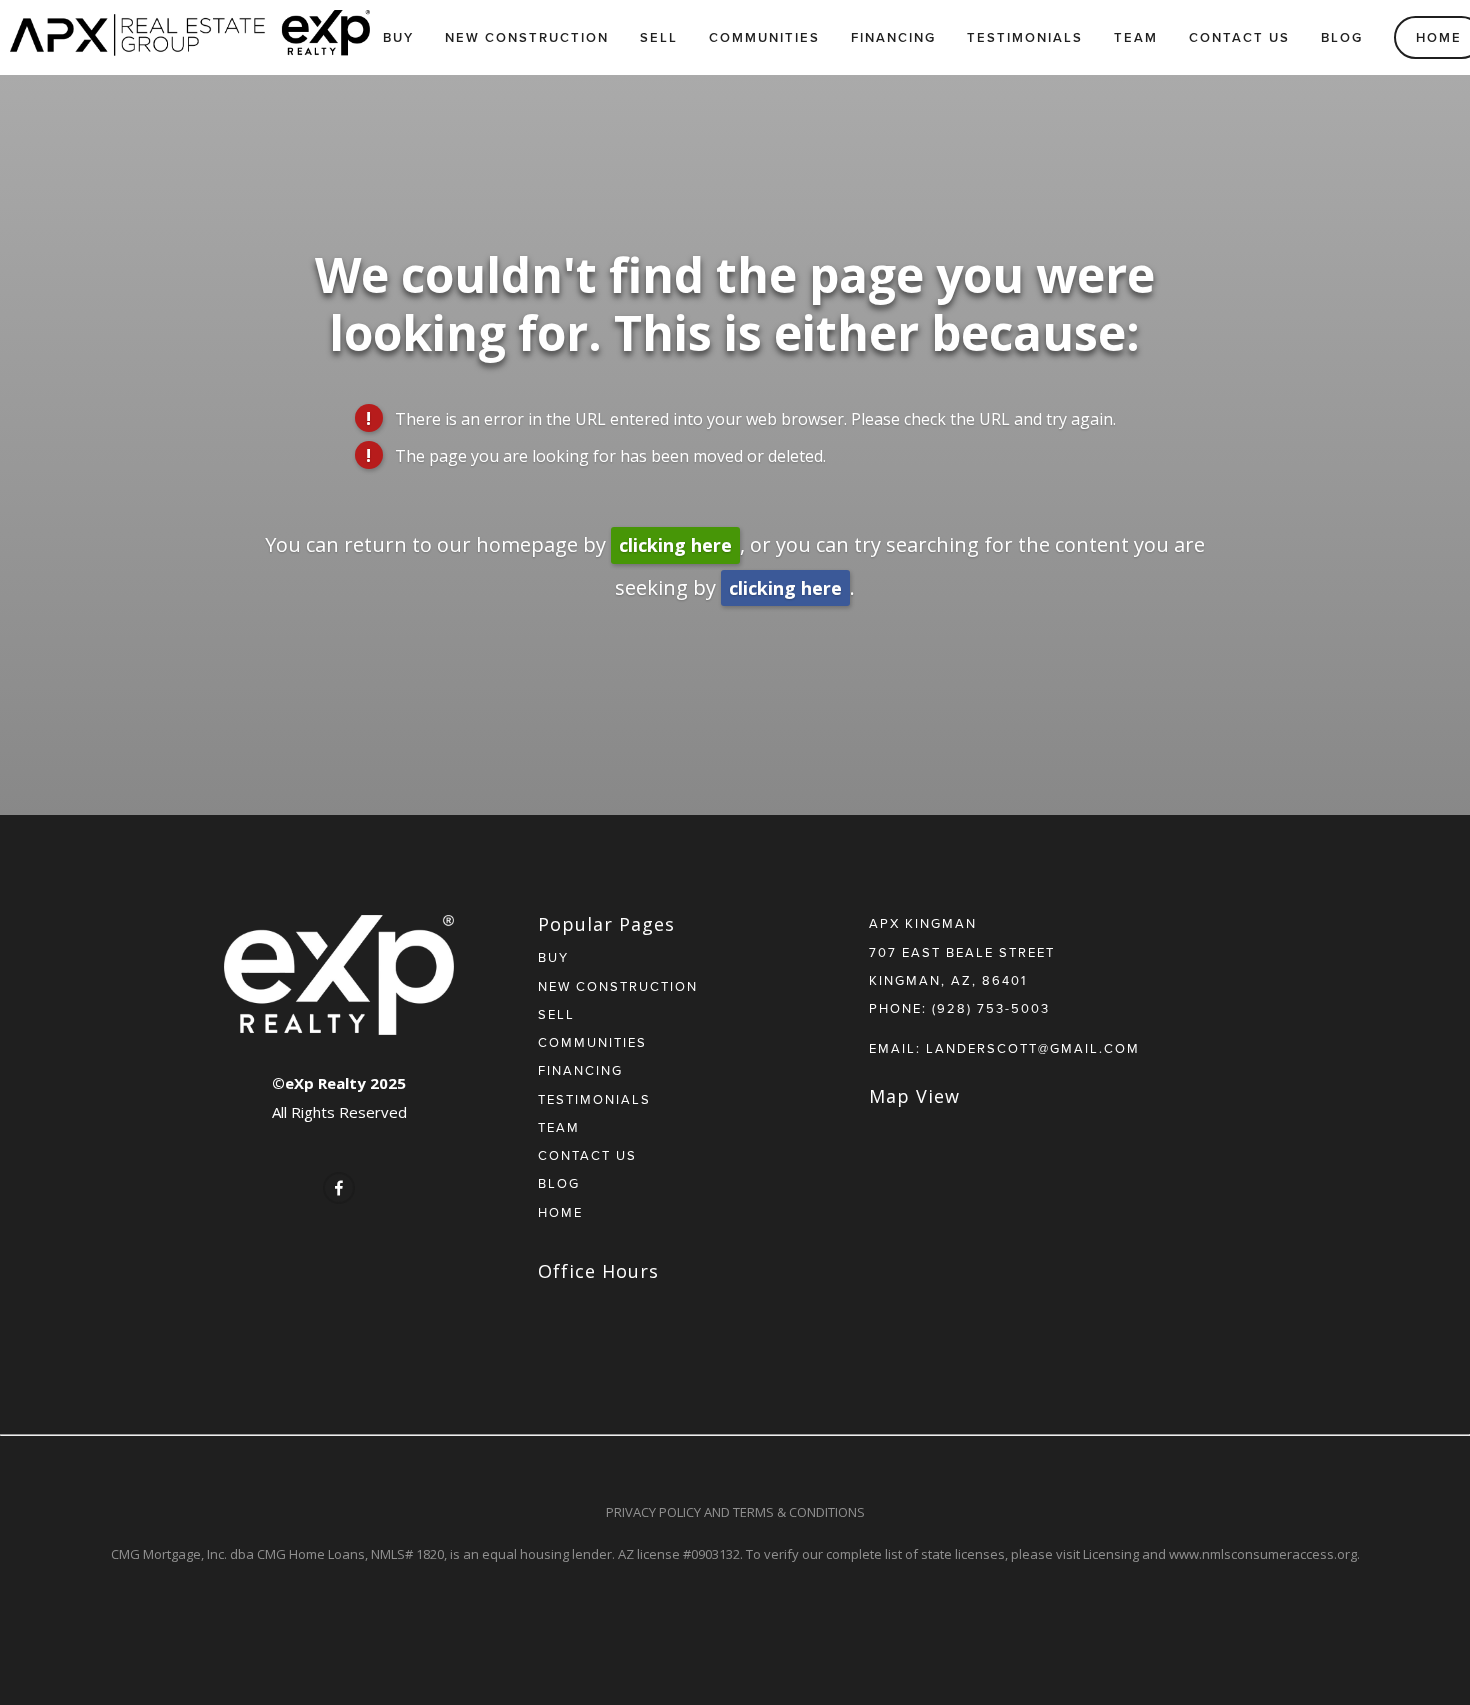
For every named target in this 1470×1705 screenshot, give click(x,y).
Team (1136, 37)
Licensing (1111, 1554)
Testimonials (1025, 37)
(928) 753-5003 (991, 1008)
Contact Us (1239, 37)
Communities (764, 37)
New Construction (527, 37)
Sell (659, 37)
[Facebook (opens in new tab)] (339, 1188)
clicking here (675, 545)
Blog (1342, 37)
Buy (398, 37)
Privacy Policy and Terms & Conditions (735, 1512)
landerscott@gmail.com (1033, 1048)
